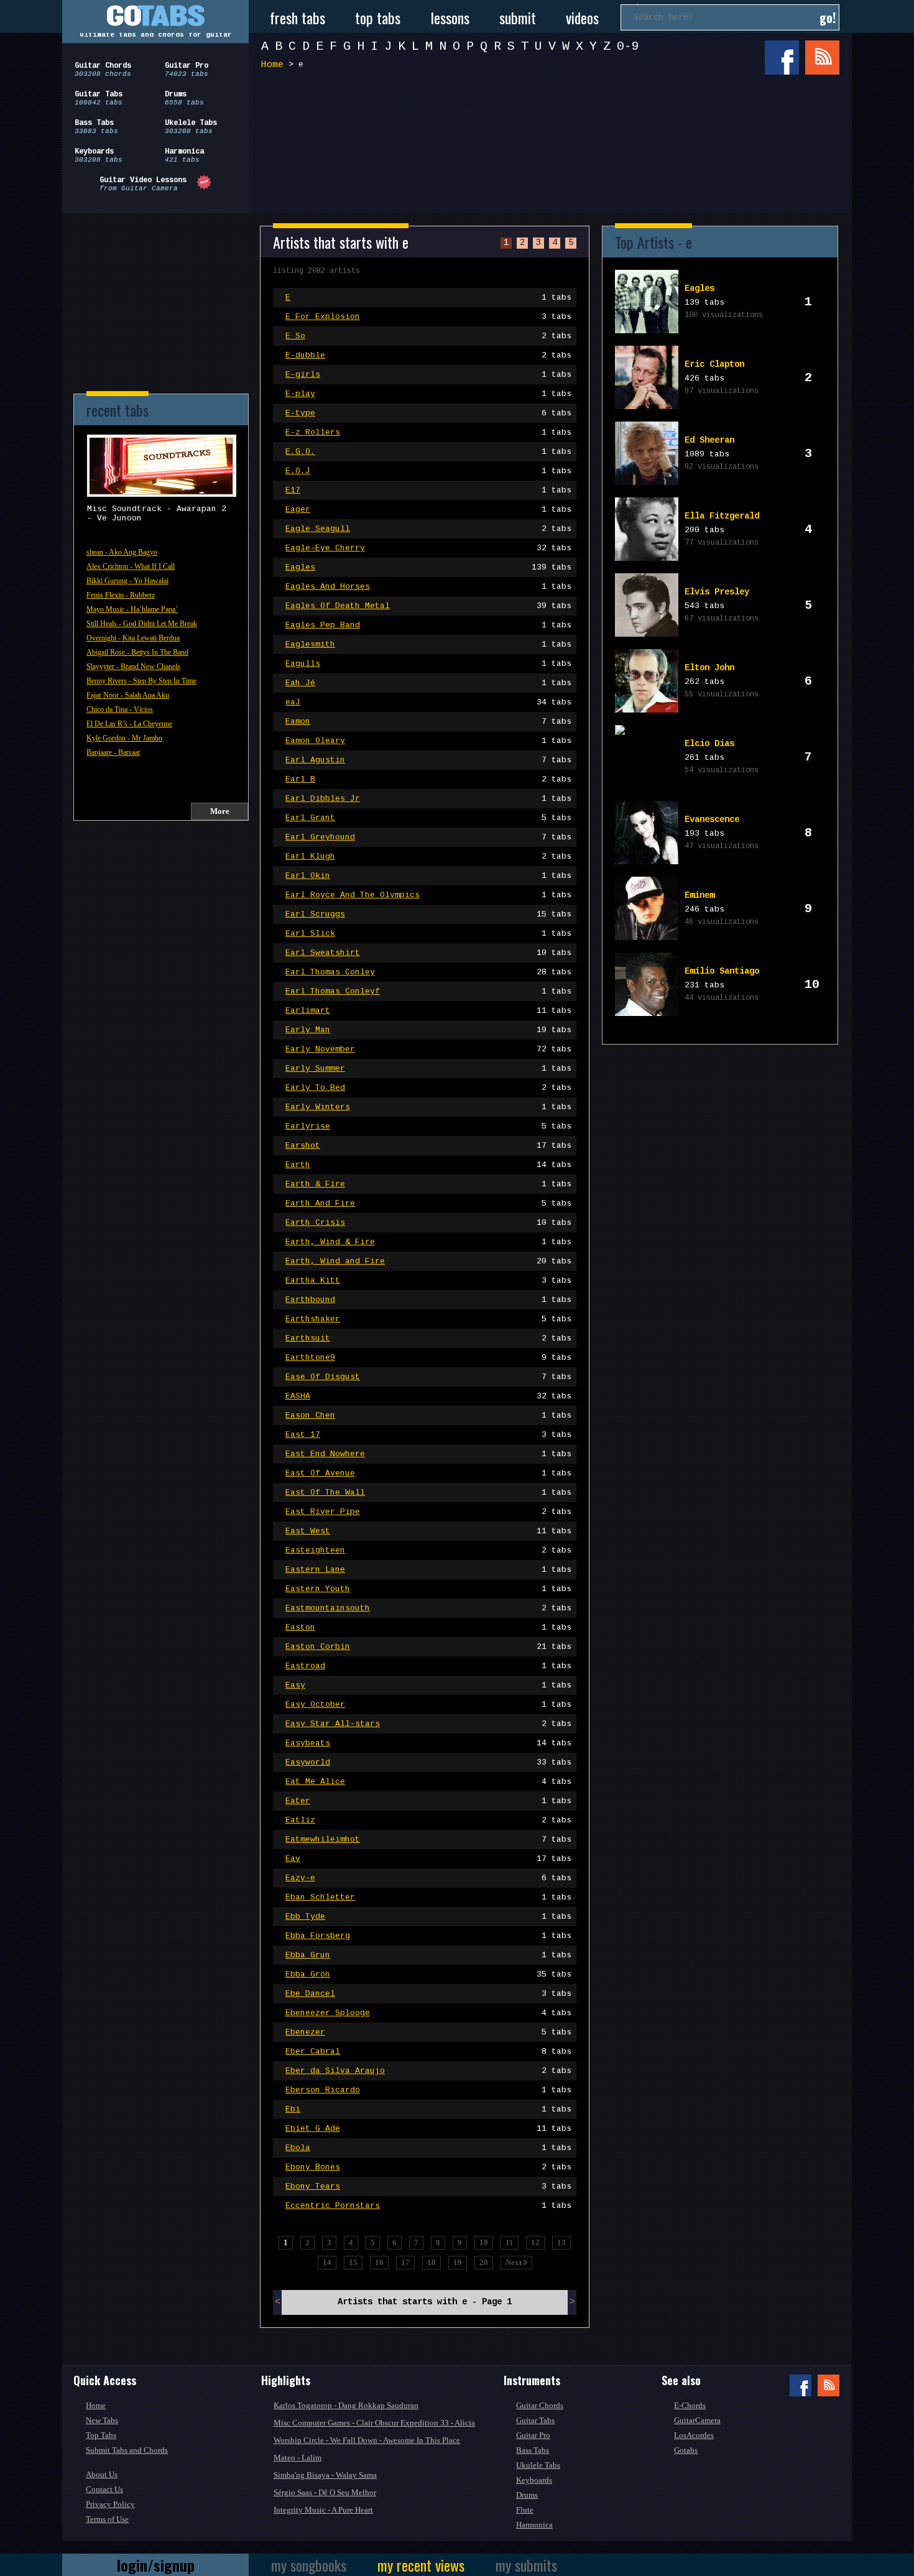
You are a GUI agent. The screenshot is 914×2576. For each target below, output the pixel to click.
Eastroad (428, 1666)
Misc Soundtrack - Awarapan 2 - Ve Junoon (157, 514)
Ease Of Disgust (428, 1377)
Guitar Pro (533, 2435)
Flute (525, 2510)
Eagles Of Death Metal (428, 606)
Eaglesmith (428, 644)
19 (458, 2262)
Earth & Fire (428, 1184)
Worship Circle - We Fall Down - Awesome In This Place (367, 2440)
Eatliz (428, 1820)
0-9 (628, 46)
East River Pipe (428, 1512)
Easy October (428, 1705)
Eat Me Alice (428, 1782)
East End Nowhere (428, 1454)
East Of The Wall (428, 1493)
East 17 (428, 1435)
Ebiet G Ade (428, 2129)
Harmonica (534, 2525)
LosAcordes (694, 2435)
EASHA (428, 1396)
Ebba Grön (428, 1974)
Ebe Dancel (428, 1994)
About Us (102, 2474)
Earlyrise (428, 1126)
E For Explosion (428, 317)
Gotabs (686, 2450)
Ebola (428, 2148)
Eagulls (428, 664)
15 (353, 2262)
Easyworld (428, 1762)
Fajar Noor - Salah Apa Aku (128, 695)
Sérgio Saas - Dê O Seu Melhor (325, 2492)
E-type (428, 413)
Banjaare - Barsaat (113, 752)
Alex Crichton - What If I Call (131, 566)
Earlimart (428, 1011)
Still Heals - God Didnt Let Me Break (142, 624)
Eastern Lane (428, 1570)
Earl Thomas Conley (428, 972)
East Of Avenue (428, 1473)
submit (518, 17)
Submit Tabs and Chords (127, 2450)
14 (327, 2262)
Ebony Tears (428, 2186)
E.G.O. (428, 452)
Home (272, 65)
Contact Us (104, 2489)
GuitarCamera (697, 2420)
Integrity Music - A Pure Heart (323, 2510)
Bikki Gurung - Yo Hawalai (127, 581)
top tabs (378, 17)
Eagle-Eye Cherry (428, 548)
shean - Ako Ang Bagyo (122, 552)
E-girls (428, 375)
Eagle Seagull (428, 529)
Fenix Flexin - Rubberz (121, 595)
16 (379, 2262)
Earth (428, 1165)
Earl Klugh (428, 856)
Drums (527, 2495)
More (220, 811)
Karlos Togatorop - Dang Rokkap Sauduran (346, 2405)
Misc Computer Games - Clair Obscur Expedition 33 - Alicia (374, 2423)
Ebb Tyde (428, 1917)
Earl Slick (428, 934)
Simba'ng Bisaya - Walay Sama (325, 2475)
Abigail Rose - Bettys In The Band (137, 652)
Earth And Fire (428, 1203)
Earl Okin (428, 876)
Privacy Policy (110, 2504)
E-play (428, 394)
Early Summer (428, 1069)
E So (428, 336)
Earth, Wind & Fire (428, 1242)
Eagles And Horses (428, 587)
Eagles (428, 567)
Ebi (428, 2109)
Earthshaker (428, 1319)
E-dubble (428, 355)
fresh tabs (298, 17)
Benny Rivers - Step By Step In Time (141, 681)
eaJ (428, 702)
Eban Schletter (428, 1897)
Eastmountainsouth (428, 1608)
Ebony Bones (428, 2167)
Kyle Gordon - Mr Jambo (124, 738)
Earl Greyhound (428, 837)
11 (510, 2242)
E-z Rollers (428, 432)
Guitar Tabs (535, 2420)
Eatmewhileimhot (428, 1840)
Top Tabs (101, 2435)
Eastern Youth (428, 1589)
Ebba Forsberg (428, 1936)
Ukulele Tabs (538, 2465)
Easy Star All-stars (428, 1724)
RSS (822, 58)
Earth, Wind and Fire (428, 1261)
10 (484, 2242)
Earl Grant (428, 818)
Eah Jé (428, 683)
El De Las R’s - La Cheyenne (129, 724)
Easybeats (428, 1743)
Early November (428, 1049)
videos (582, 17)
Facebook (782, 58)
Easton (428, 1627)
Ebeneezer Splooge (428, 2013)
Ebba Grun (428, 1955)
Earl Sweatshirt (428, 953)
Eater (428, 1801)
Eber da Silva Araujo (428, 2071)
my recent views (421, 2565)
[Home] (155, 16)
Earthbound (428, 1300)
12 (535, 2242)
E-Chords (690, 2405)
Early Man (428, 1030)
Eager (428, 510)
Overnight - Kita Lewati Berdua (133, 638)
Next (515, 2262)
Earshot (428, 1146)
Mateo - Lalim (298, 2458)
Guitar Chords (540, 2405)
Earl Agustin (428, 760)
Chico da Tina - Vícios (120, 709)
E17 (428, 490)
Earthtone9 (428, 1358)
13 (561, 2242)
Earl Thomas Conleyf (428, 991)
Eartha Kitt (428, 1281)
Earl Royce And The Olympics (428, 895)
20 (484, 2262)
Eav (428, 1859)
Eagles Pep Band (428, 625)
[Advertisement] (553, 123)
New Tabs (102, 2420)
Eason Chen (428, 1415)
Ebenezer (428, 2032)
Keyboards (534, 2480)
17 (405, 2262)
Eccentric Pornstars (428, 2206)
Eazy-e (428, 1878)
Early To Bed (428, 1088)
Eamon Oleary (428, 741)
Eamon (428, 722)
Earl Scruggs (428, 914)
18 (432, 2262)
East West (428, 1531)
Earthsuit (428, 1338)
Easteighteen (428, 1550)
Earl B (428, 779)
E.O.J (428, 471)
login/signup (156, 2565)
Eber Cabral (428, 2052)
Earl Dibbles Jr (428, 799)
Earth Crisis (428, 1223)
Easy (428, 1685)
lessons (450, 17)
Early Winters (428, 1107)
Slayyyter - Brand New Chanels (133, 667)
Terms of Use (107, 2519)
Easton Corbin (428, 1647)
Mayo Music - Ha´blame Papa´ (132, 609)
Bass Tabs (533, 2450)
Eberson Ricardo (428, 2090)
